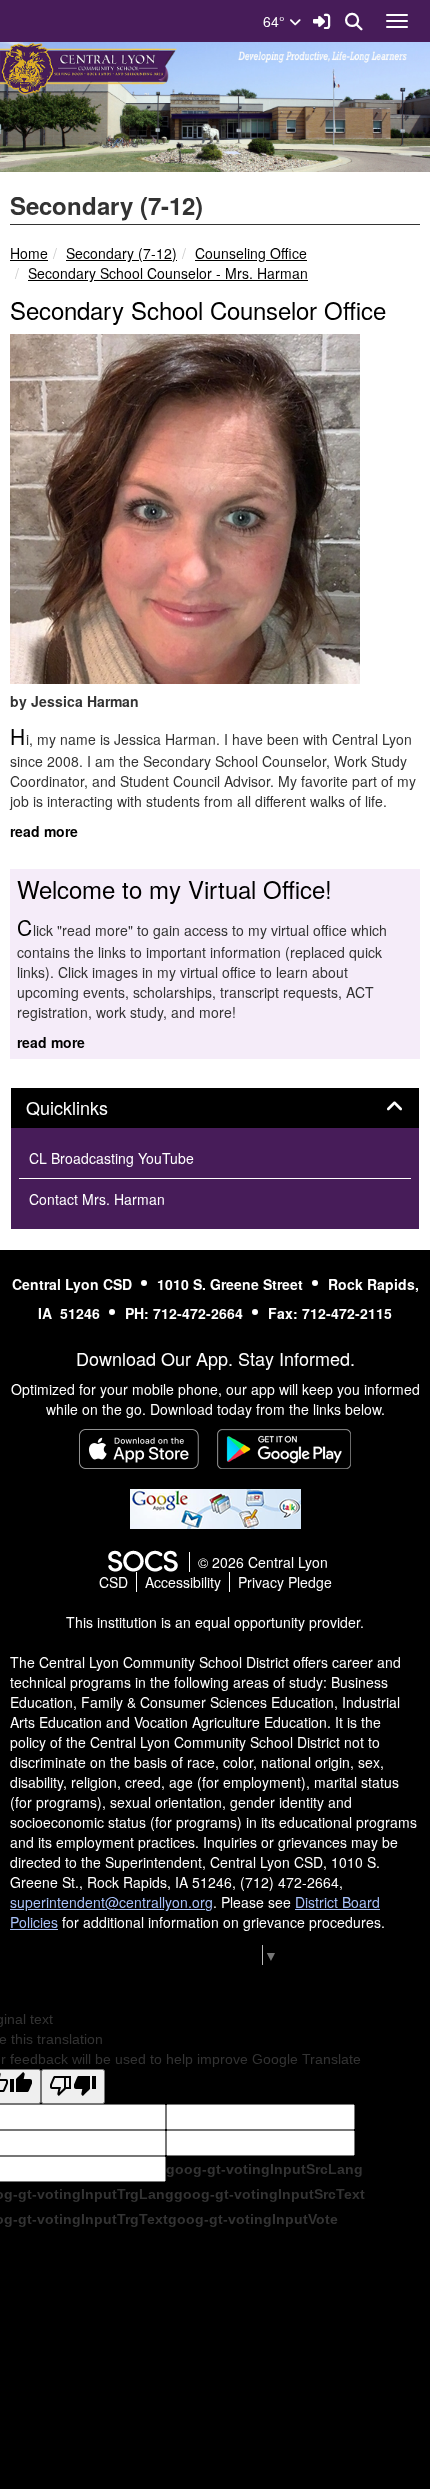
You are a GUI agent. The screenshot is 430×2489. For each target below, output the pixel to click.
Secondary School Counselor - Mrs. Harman (168, 273)
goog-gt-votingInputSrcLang (264, 2169)
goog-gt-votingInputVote (253, 2219)
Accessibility (183, 1582)
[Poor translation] (73, 2086)
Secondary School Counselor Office (198, 309)
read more (44, 831)
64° (276, 21)
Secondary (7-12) (121, 253)
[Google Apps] (215, 1507)
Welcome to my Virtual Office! (174, 888)
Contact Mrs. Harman (97, 1199)
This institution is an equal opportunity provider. (215, 1622)
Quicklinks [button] (89, 1108)
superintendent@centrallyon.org (111, 1902)
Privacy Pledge (285, 1582)
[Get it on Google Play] (284, 1449)
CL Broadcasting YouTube (111, 1158)
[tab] (215, 1108)
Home (29, 253)
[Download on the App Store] (139, 1449)
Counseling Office (251, 253)
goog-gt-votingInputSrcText (269, 2194)
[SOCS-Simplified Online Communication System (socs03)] (142, 1562)
